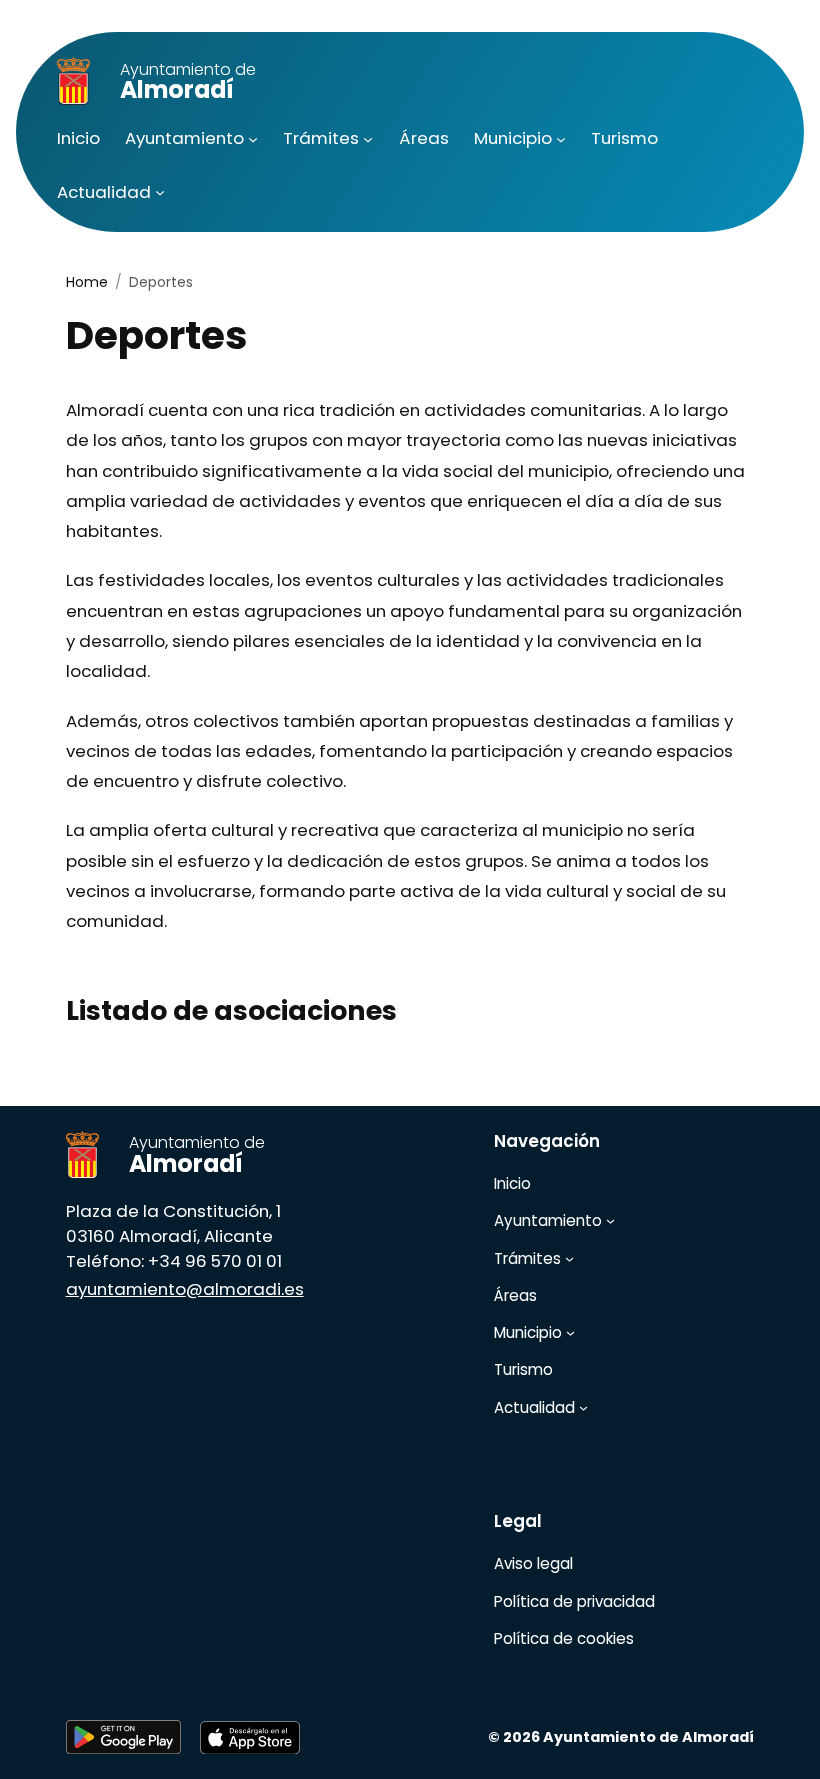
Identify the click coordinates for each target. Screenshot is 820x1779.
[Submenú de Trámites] (368, 139)
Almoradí (188, 82)
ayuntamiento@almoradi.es (185, 1289)
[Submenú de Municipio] (561, 139)
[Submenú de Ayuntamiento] (253, 139)
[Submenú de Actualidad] (160, 192)
